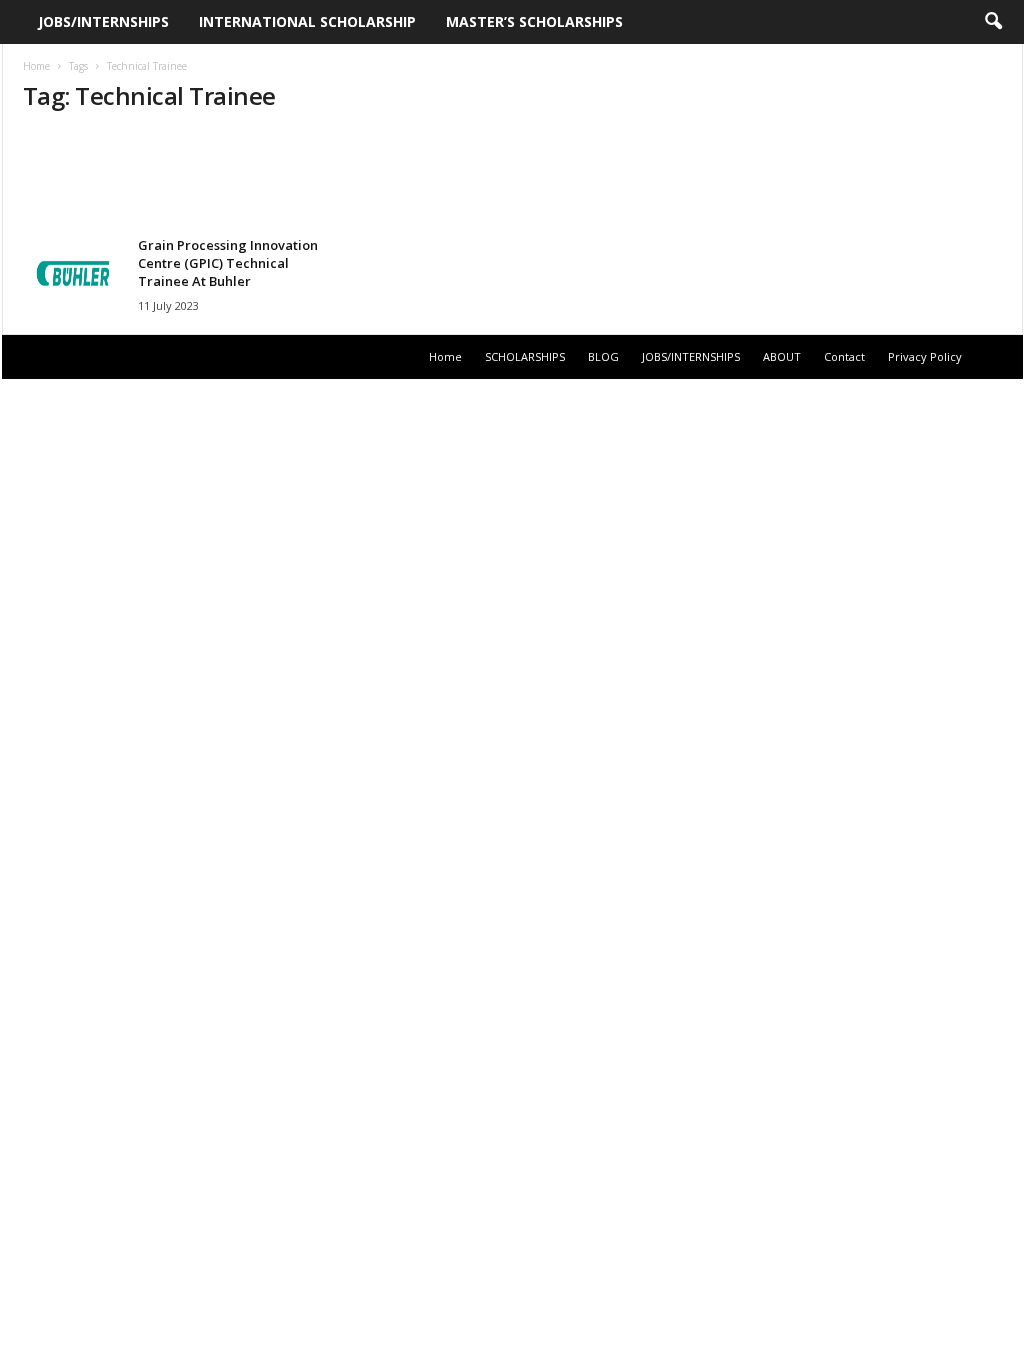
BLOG (603, 356)
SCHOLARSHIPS (525, 356)
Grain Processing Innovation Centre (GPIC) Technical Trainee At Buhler (228, 263)
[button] (993, 22)
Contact (844, 356)
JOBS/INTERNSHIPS (103, 21)
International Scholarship (307, 21)
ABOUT (782, 356)
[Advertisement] (512, 177)
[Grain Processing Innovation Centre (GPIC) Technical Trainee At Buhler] (73, 273)
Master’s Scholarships (534, 21)
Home (36, 66)
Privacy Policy (925, 356)
